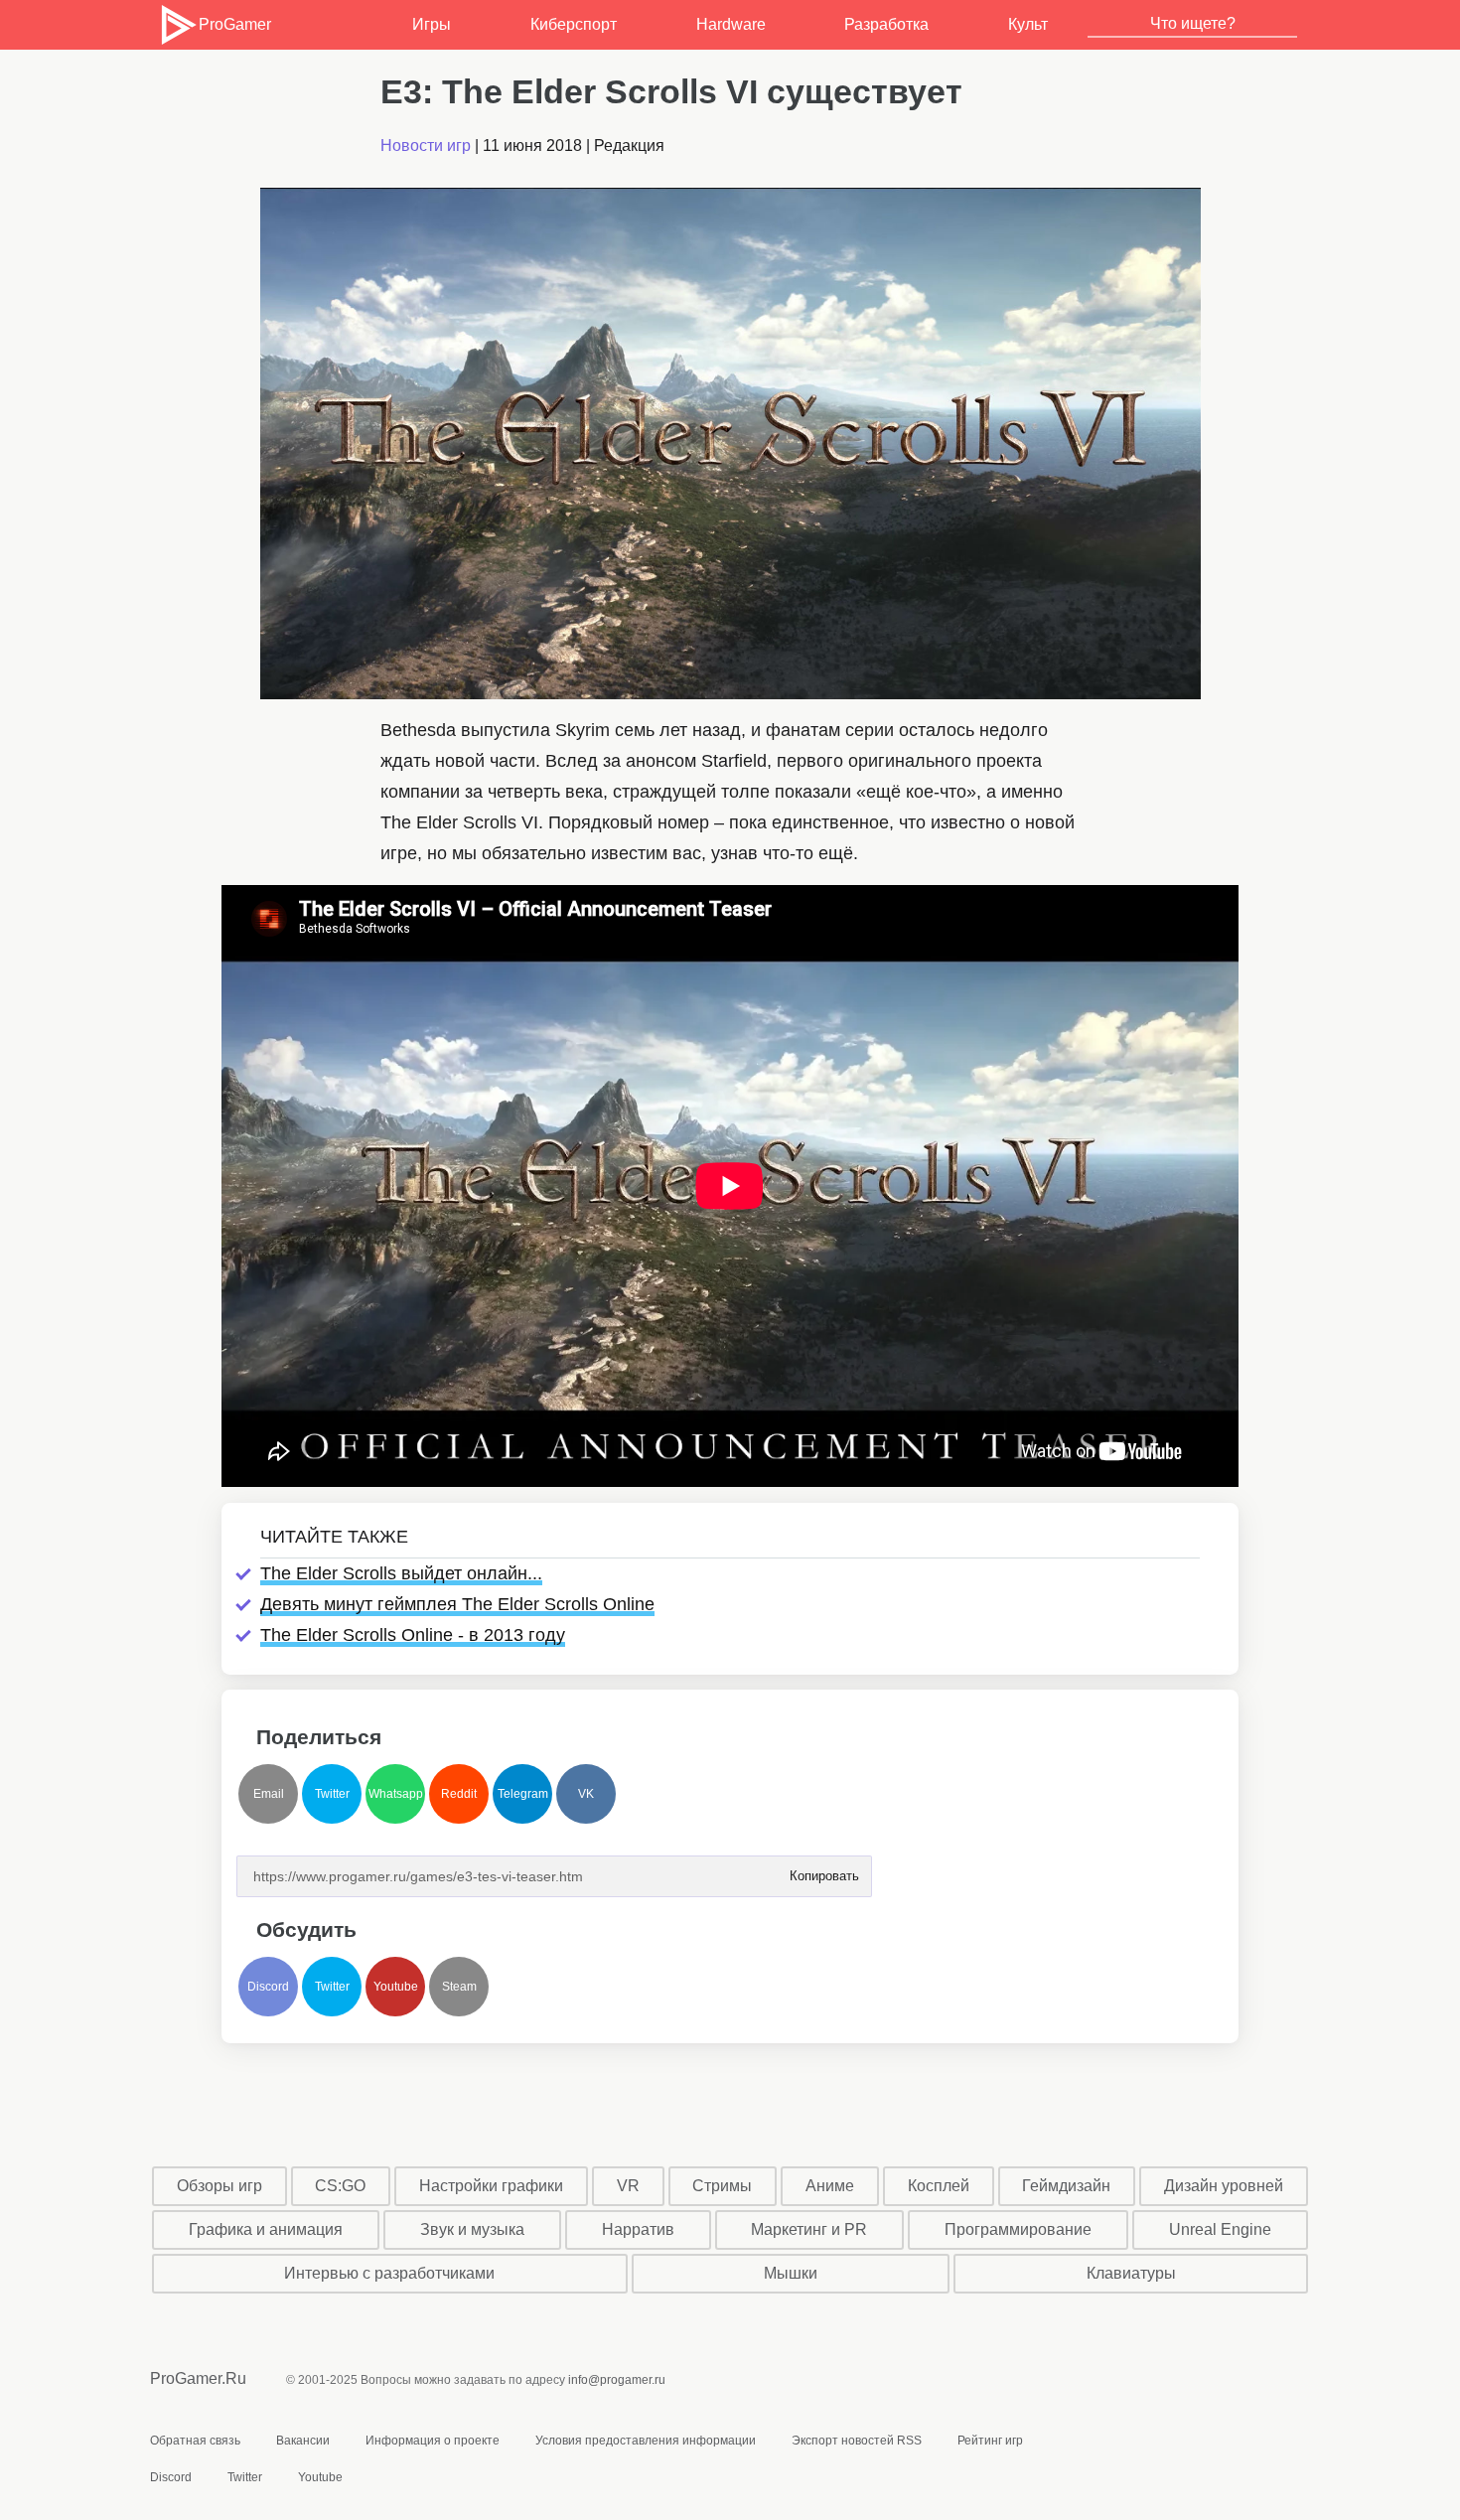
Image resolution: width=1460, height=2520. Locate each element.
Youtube (396, 1987)
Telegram (523, 1794)
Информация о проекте (433, 2441)
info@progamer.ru (617, 2380)
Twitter (332, 1794)
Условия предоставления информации (646, 2441)
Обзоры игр (219, 2186)
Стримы (722, 2186)
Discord (268, 1987)
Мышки (791, 2273)
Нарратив (638, 2229)
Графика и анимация (266, 2229)
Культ (1028, 24)
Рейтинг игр (990, 2441)
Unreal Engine (1220, 2229)
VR (628, 2186)
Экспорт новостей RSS (857, 2441)
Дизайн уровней (1224, 2186)
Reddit (459, 1794)
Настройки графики (491, 2186)
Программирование (1018, 2229)
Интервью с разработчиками (389, 2273)
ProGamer (234, 24)
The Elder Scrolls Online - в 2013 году (413, 1635)
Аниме (830, 2186)
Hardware (731, 24)
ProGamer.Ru (198, 2378)
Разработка (886, 24)
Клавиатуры (1131, 2273)
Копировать (823, 1870)
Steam (459, 1987)
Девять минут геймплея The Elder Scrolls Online (457, 1604)
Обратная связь (195, 2441)
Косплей (939, 2186)
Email (269, 1794)
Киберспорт (574, 24)
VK (586, 1794)
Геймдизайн (1066, 2186)
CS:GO (340, 2186)
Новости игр (426, 146)
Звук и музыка (472, 2229)
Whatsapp (396, 1794)
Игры (432, 24)
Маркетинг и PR (809, 2229)
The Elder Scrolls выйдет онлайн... (401, 1573)
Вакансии (303, 2441)
